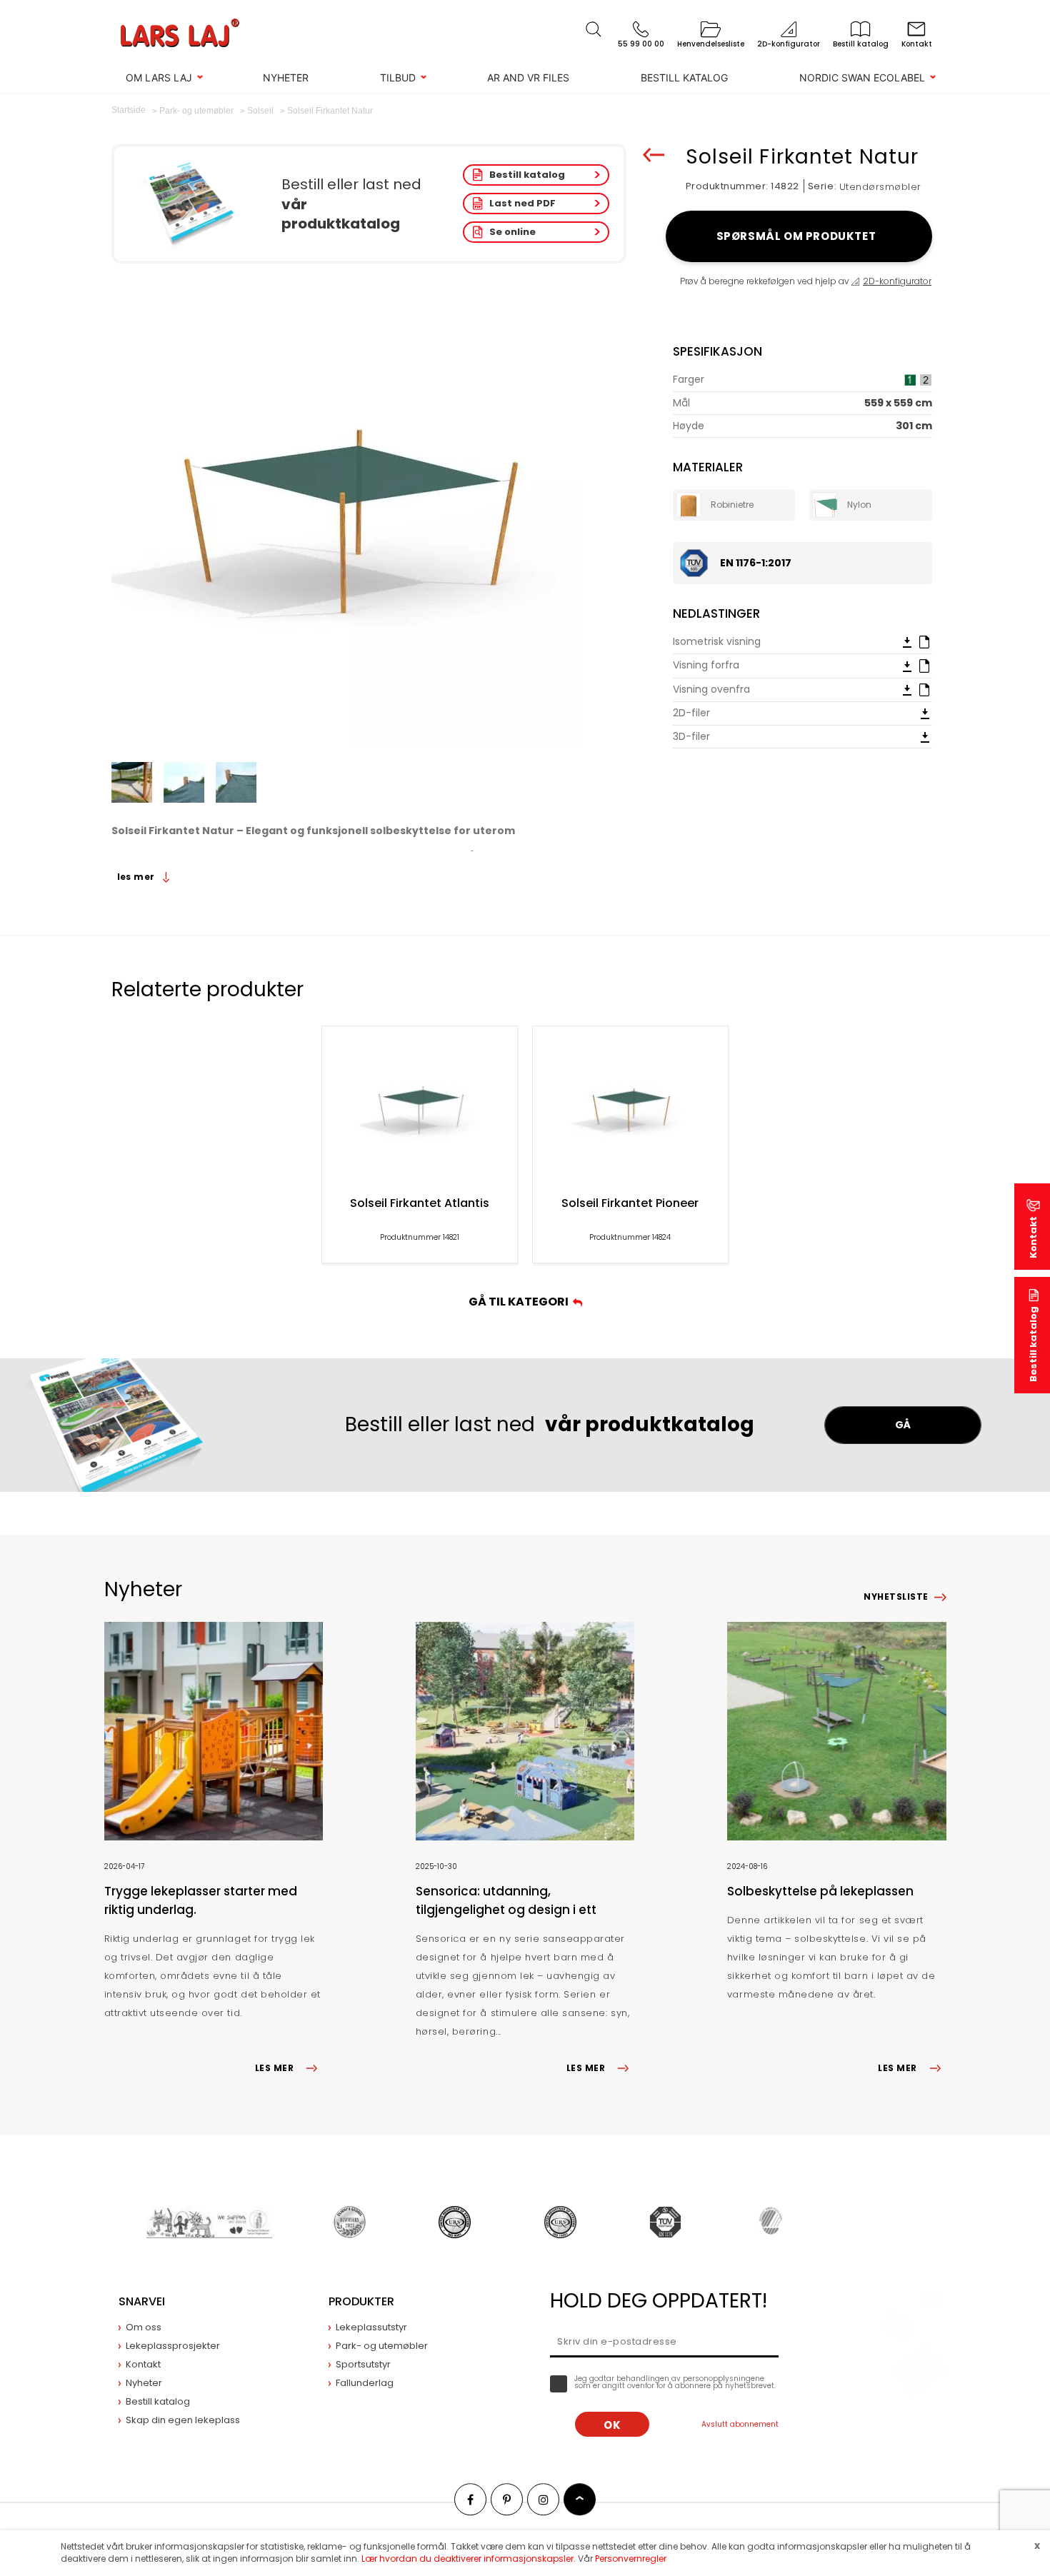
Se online (512, 232)
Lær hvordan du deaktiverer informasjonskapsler (467, 2559)
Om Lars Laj (159, 77)
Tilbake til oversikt (654, 155)
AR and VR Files (528, 77)
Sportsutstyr (363, 2364)
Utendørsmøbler (880, 187)
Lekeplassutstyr (371, 2327)
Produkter (361, 2301)
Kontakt (1033, 1237)
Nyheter (286, 77)
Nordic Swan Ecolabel (862, 77)
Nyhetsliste (896, 1597)
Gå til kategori (521, 1302)
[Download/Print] (907, 642)
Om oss (144, 2327)
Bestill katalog (684, 77)
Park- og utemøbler (382, 2346)
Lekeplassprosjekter (173, 2346)
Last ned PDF (522, 203)
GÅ (903, 1425)
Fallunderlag (365, 2383)
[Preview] (924, 641)
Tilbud (398, 77)
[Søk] (594, 29)
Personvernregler (631, 2559)
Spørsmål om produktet (799, 236)
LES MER (274, 2068)
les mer (137, 877)
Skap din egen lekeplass (183, 2420)
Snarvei (142, 2301)
